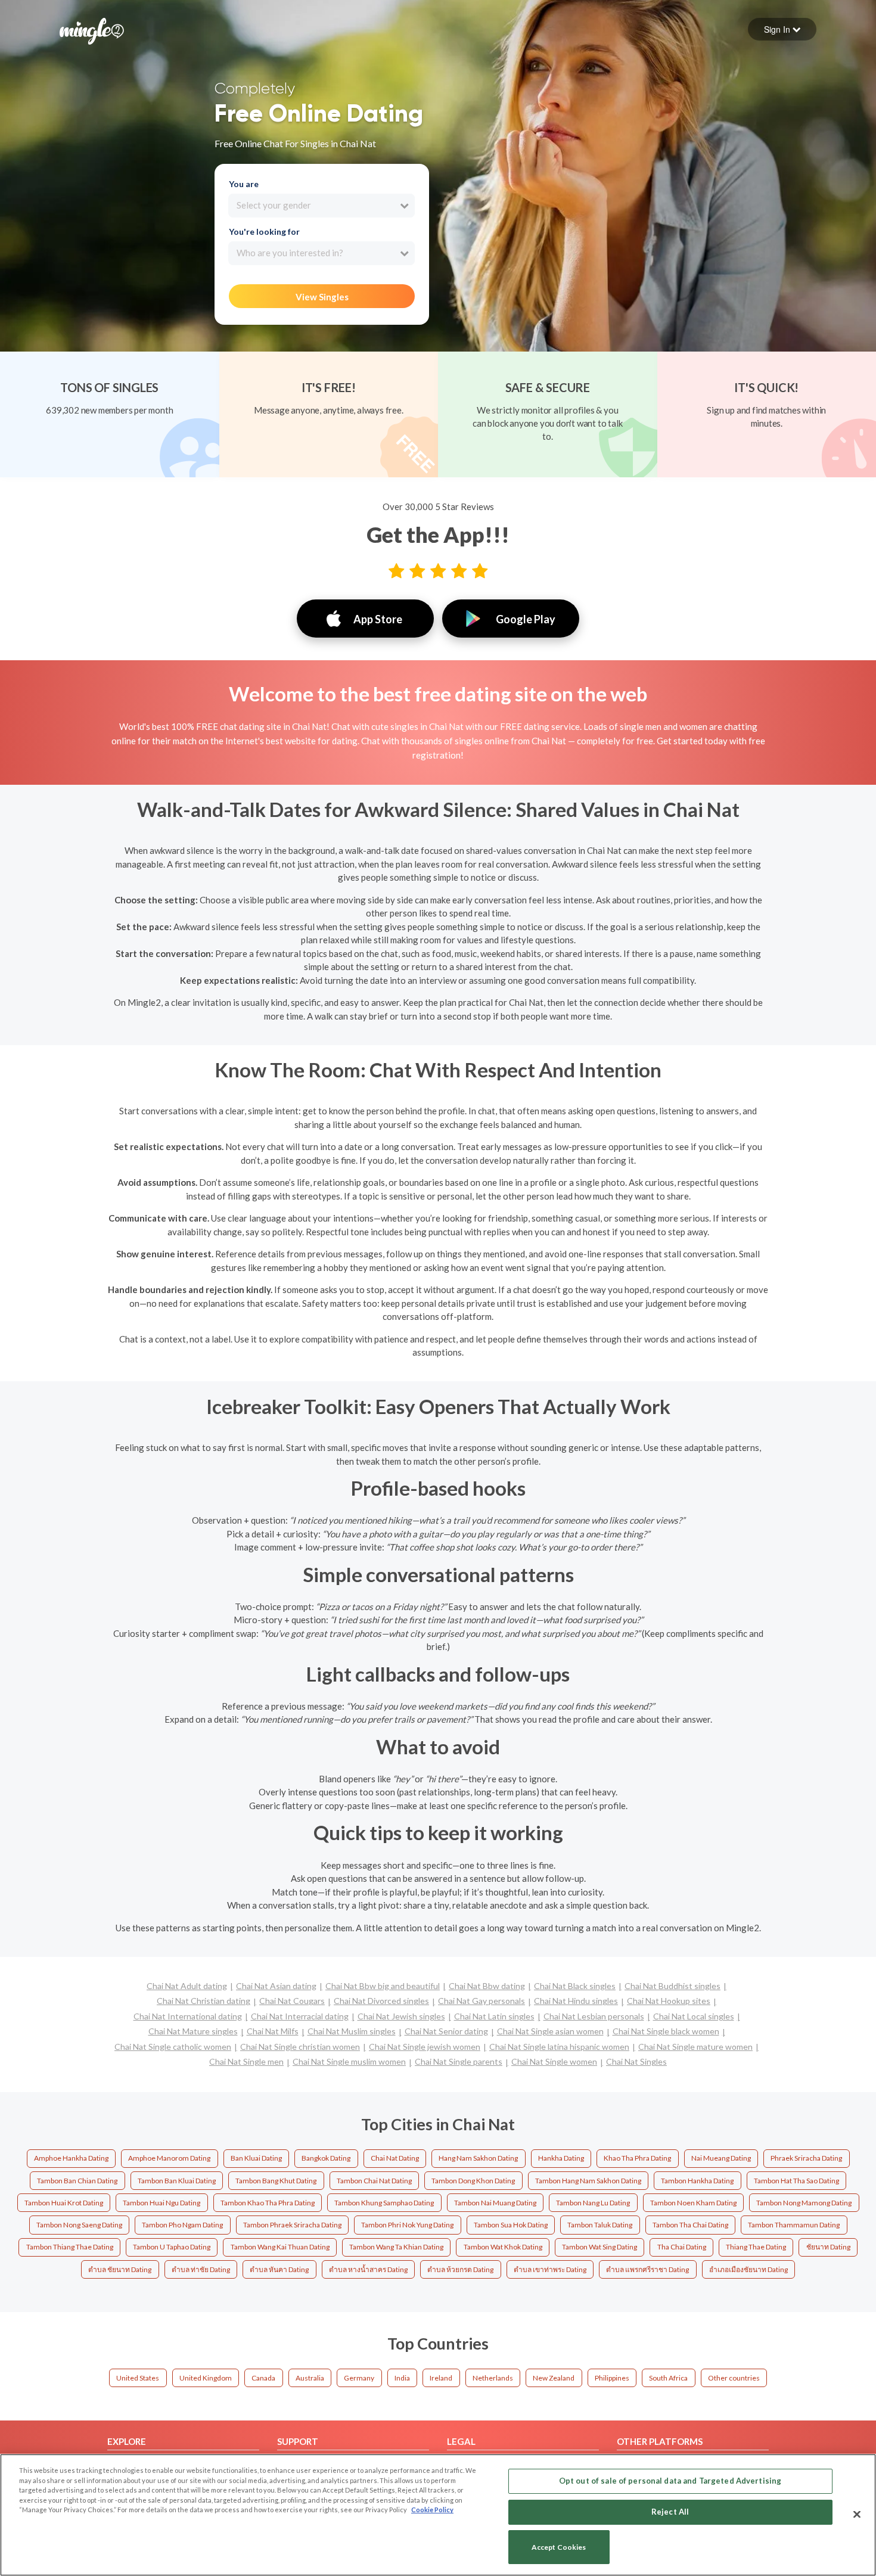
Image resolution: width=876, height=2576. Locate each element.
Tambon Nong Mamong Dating (804, 2203)
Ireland (441, 2378)
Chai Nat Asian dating (276, 1986)
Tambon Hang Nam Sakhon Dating (588, 2181)
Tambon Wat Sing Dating (599, 2247)
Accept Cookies (559, 2547)
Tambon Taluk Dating (600, 2225)
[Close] (857, 2514)
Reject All (670, 2512)
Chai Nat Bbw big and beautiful (383, 1986)
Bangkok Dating (326, 2158)
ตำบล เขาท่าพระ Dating (550, 2269)
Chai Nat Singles (636, 2061)
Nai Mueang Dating (721, 2158)
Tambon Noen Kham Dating (693, 2203)
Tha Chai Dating (682, 2247)
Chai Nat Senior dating (446, 2031)
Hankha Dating (561, 2158)
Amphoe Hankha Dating (71, 2158)
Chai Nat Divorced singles (381, 2001)
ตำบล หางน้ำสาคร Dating (368, 2269)
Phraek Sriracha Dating (806, 2158)
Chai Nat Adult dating (187, 1986)
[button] (782, 29)
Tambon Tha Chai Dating (690, 2225)
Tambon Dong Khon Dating (473, 2181)
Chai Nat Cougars (292, 2001)
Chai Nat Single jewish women (425, 2047)
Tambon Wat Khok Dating (503, 2247)
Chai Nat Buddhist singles (672, 1986)
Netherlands (493, 2378)
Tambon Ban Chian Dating (77, 2181)
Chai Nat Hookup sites (669, 2001)
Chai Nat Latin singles (494, 2016)
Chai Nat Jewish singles (401, 2016)
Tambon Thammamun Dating (794, 2225)
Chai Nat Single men (246, 2061)
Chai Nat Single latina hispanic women (559, 2047)
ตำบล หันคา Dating (279, 2269)
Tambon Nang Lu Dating (593, 2203)
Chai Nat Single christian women (300, 2047)
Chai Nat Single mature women (695, 2047)
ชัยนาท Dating (828, 2247)
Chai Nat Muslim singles (352, 2031)
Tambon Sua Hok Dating (511, 2225)
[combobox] (321, 206)
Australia (310, 2378)
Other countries (734, 2378)
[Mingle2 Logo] (92, 30)
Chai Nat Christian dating (204, 2001)
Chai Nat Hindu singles (576, 2001)
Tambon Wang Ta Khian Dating (396, 2247)
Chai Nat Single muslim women (349, 2061)
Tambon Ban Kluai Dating (177, 2181)
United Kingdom (206, 2378)
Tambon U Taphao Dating (172, 2247)
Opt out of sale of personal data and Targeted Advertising (670, 2481)
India (402, 2378)
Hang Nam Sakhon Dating (478, 2158)
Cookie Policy (432, 2510)
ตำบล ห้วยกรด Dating (460, 2269)
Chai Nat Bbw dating (487, 1986)
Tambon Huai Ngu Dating (161, 2203)
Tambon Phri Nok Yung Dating (407, 2225)
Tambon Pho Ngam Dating (182, 2225)
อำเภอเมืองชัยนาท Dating (748, 2269)
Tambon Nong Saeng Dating (79, 2225)
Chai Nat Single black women (666, 2031)
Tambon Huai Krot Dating (64, 2203)
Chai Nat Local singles (694, 2016)
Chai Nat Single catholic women (173, 2047)
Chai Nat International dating (188, 2016)
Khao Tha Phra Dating (637, 2158)
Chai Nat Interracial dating (300, 2016)
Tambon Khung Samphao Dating (384, 2203)
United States (138, 2378)
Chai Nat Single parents (459, 2061)
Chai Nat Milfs (273, 2031)
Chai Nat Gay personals (482, 2001)
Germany (359, 2378)
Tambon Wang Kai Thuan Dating (280, 2247)
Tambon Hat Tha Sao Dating (796, 2181)
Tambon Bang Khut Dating (276, 2181)
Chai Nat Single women (554, 2061)
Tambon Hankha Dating (697, 2181)
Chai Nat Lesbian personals (594, 2016)
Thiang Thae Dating (756, 2247)
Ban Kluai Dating (256, 2158)
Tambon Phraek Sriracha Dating (292, 2225)
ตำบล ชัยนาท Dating (120, 2269)
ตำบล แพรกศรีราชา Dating (647, 2269)
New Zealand (554, 2378)
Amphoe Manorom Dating (169, 2158)
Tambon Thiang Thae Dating (70, 2247)
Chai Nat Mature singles (193, 2031)
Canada (263, 2378)
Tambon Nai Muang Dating (495, 2203)
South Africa (668, 2378)
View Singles (322, 297)
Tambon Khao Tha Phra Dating (268, 2203)
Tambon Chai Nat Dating (374, 2181)
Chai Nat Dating (395, 2158)
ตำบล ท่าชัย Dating (201, 2269)
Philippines (612, 2378)
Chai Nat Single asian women (550, 2031)
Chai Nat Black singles (575, 1986)
